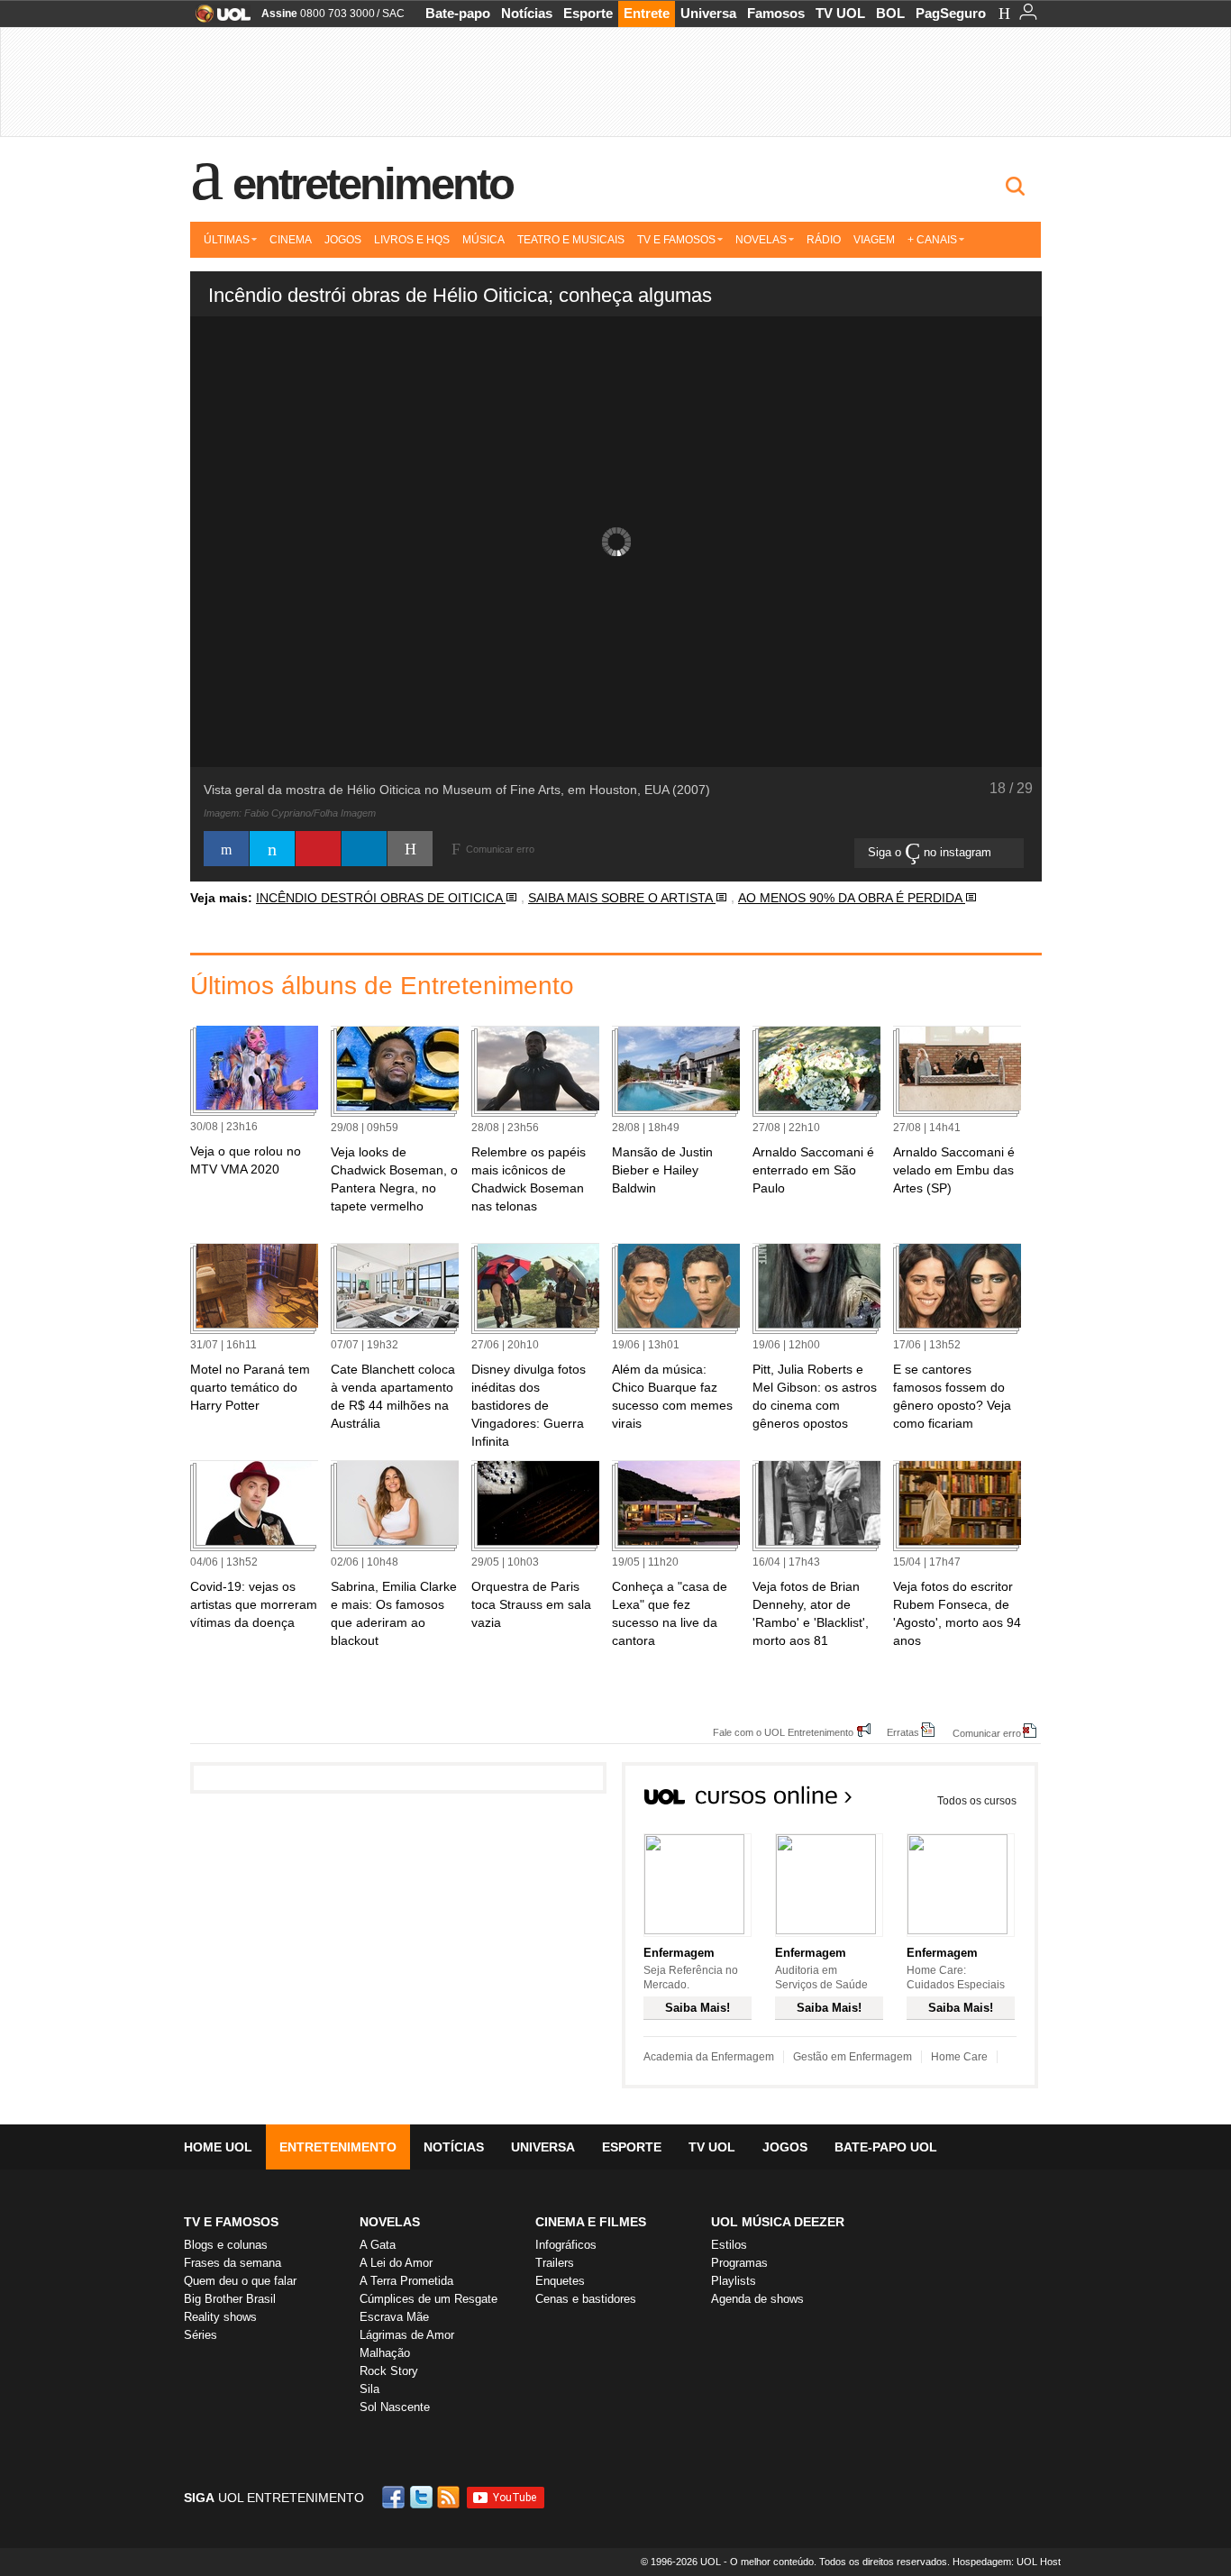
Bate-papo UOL (886, 2147)
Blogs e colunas (226, 2245)
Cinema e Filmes (591, 2222)
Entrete (647, 13)
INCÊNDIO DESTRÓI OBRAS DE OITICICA (381, 898)
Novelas (761, 240)
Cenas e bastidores (586, 2299)
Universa (708, 13)
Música (483, 240)
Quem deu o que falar (240, 2281)
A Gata (378, 2245)
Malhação (385, 2353)
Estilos (729, 2245)
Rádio (824, 240)
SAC (393, 14)
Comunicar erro (987, 1733)
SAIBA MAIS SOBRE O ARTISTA (622, 898)
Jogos (343, 240)
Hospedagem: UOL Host (1007, 2562)
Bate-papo (458, 13)
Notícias (527, 13)
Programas (739, 2263)
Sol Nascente (395, 2407)
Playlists (734, 2281)
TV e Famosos (676, 240)
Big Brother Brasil (230, 2299)
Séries (201, 2335)
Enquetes (560, 2281)
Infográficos (566, 2245)
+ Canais (932, 240)
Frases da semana (233, 2263)
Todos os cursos (977, 1801)
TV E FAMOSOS (231, 2222)
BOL (890, 13)
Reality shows (220, 2317)
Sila (369, 2389)
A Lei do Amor (396, 2263)
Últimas (227, 240)
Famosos (776, 13)
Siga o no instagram (931, 852)
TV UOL (840, 13)
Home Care (959, 2057)
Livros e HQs (412, 240)
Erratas (903, 1732)
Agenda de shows (757, 2299)
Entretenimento (373, 184)
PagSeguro (951, 13)
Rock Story (389, 2371)
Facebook (396, 2497)
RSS (450, 2497)
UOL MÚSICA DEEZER (778, 2222)
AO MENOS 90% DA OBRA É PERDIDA (852, 898)
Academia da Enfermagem (709, 2057)
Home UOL (218, 2147)
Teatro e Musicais (571, 240)
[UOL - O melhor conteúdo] (218, 19)
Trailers (555, 2263)
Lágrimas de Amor (407, 2335)
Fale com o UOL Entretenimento (783, 1732)
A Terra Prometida (406, 2281)
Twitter (423, 2497)
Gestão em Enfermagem (853, 2057)
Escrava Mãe (394, 2317)
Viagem (874, 240)
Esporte (588, 13)
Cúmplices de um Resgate (429, 2299)
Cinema (291, 240)
